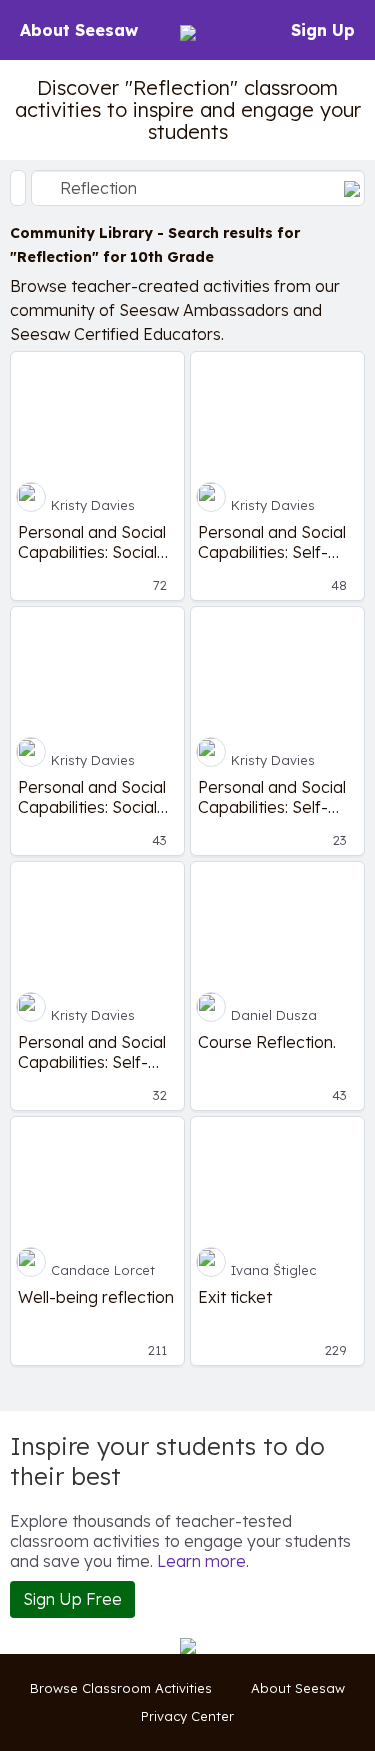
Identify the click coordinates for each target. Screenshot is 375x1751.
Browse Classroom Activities (121, 1688)
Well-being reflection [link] (96, 1297)
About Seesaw (79, 30)
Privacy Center (187, 1716)
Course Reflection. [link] (267, 1042)
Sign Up (323, 30)
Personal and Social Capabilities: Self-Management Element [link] (92, 1052)
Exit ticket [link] (235, 1297)
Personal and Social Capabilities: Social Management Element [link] (92, 797)
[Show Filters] (18, 188)
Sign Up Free (72, 1599)
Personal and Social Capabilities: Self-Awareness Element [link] (273, 542)
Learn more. (203, 1561)
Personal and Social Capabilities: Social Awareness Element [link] (93, 542)
